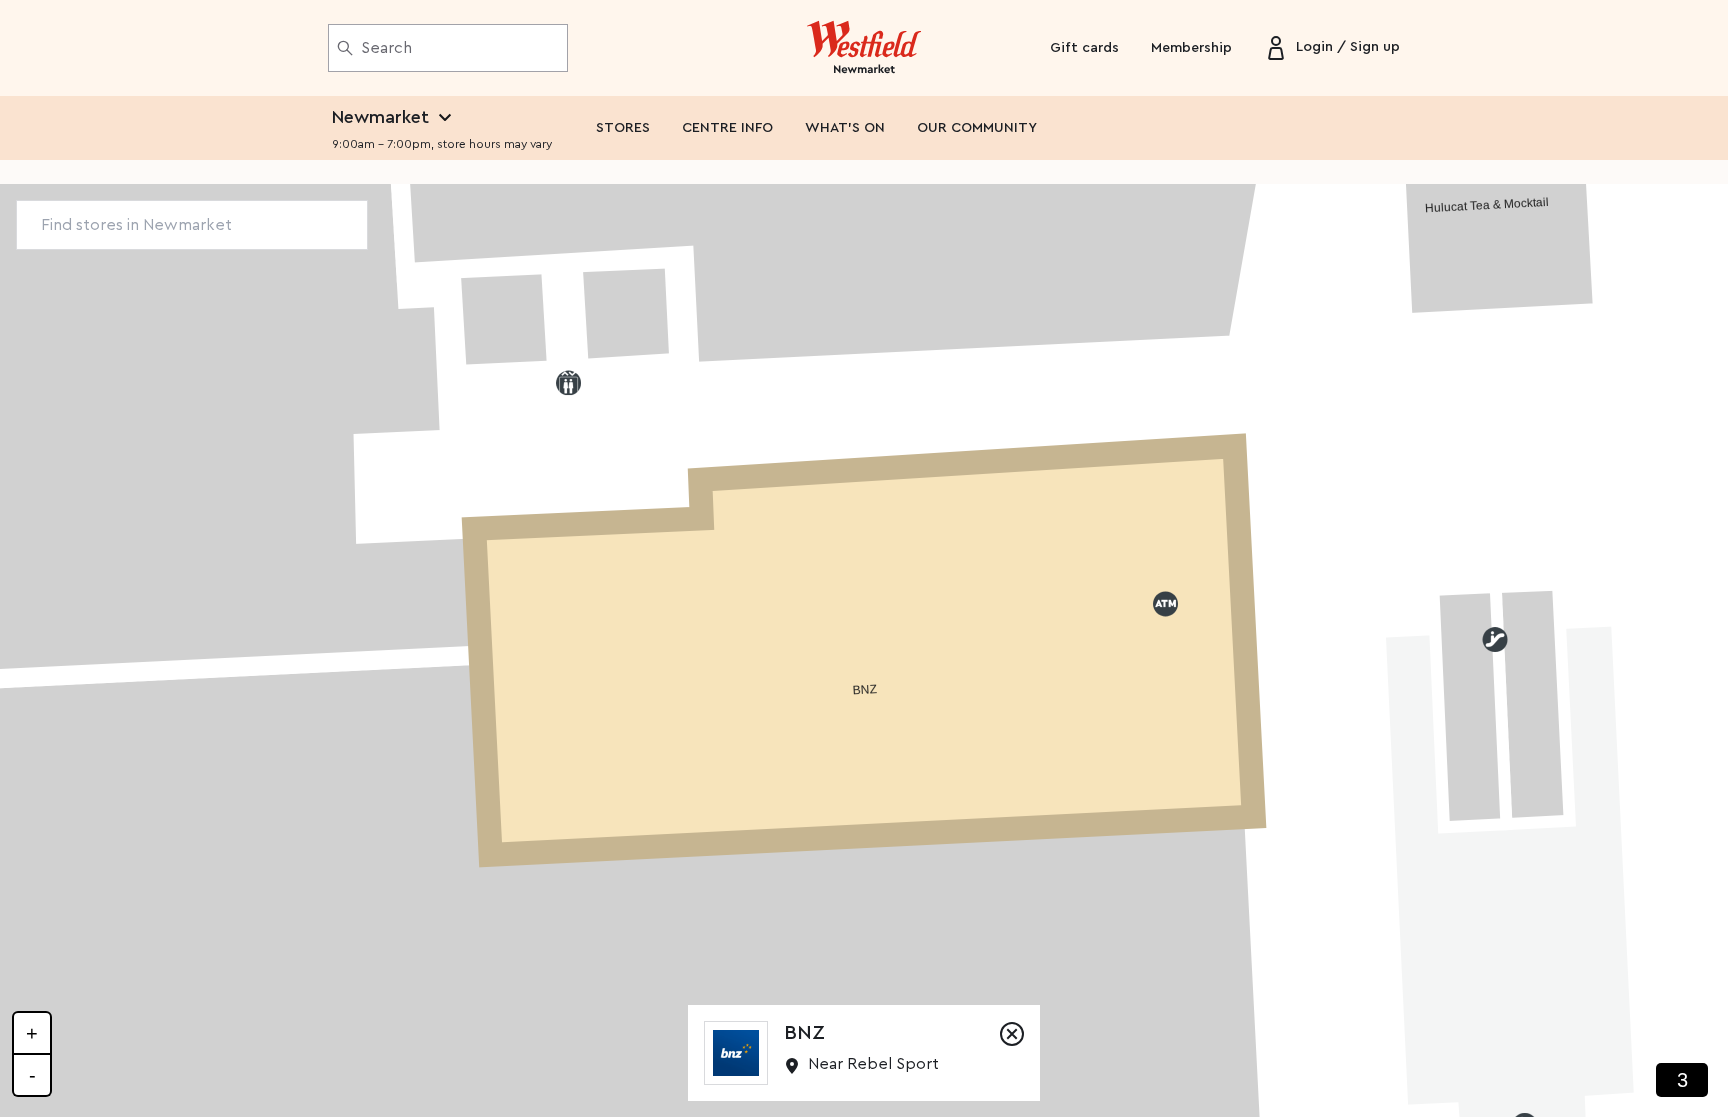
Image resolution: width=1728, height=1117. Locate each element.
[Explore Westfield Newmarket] (864, 48)
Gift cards (1084, 48)
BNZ (804, 1033)
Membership (1191, 48)
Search (386, 48)
